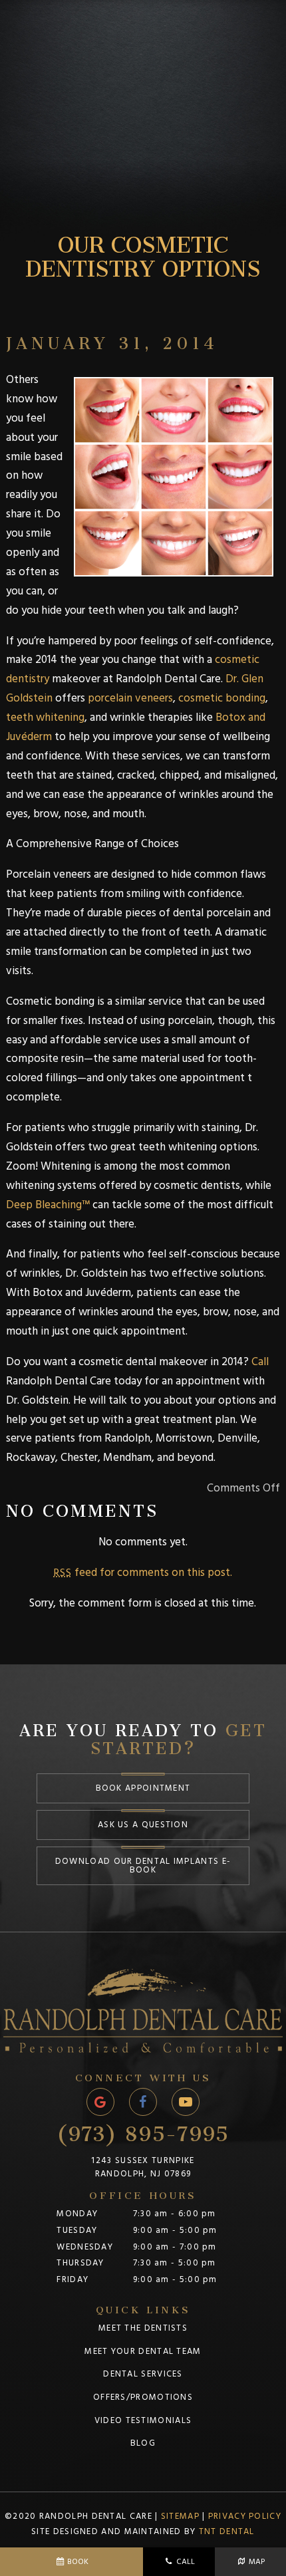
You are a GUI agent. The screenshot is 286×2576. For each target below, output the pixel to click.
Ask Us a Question (143, 1825)
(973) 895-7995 (143, 2128)
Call (259, 1362)
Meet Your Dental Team (143, 2351)
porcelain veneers (130, 698)
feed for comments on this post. (143, 1573)
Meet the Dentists (143, 2328)
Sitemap (180, 2516)
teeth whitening (45, 717)
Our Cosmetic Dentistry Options (143, 251)
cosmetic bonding (222, 698)
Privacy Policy (245, 2516)
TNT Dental (227, 2531)
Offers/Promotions (143, 2397)
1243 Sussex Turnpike (143, 2167)
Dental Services (143, 2374)
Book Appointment (143, 1788)
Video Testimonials (143, 2420)
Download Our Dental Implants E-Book (143, 1866)
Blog (143, 2443)
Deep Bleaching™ (48, 1205)
